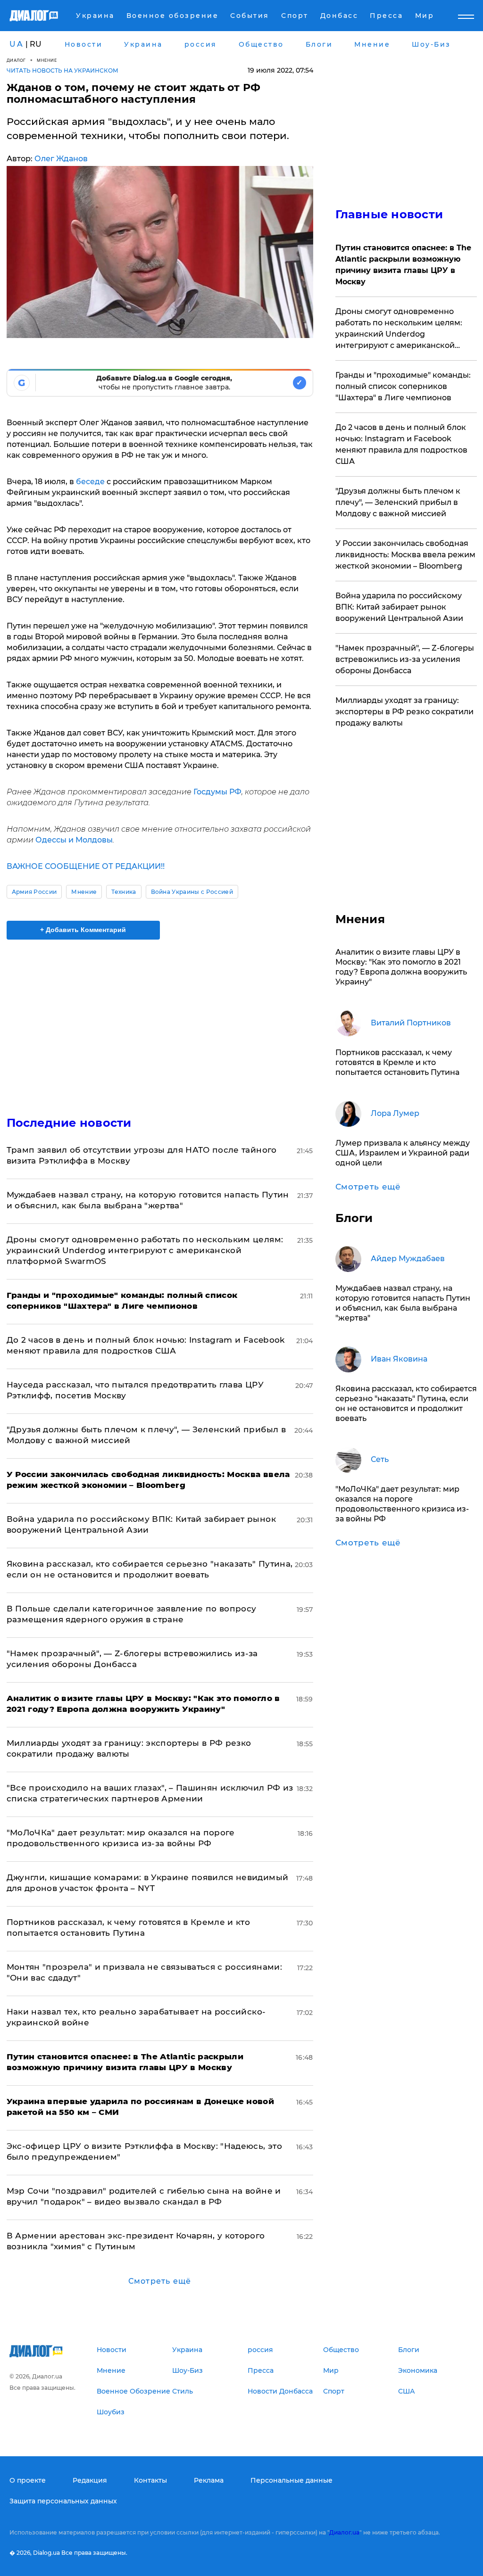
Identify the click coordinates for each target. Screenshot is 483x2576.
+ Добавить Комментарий (83, 930)
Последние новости (69, 1123)
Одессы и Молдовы (74, 840)
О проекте (28, 2480)
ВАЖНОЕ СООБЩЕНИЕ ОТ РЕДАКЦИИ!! (86, 866)
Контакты (150, 2480)
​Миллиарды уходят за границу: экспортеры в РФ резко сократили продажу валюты (404, 712)
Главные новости (389, 214)
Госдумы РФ (217, 792)
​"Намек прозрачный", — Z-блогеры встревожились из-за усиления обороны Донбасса (405, 659)
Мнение (47, 60)
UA (17, 44)
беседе (90, 482)
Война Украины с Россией (192, 892)
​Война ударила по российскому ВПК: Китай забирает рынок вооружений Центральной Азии (399, 607)
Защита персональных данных (63, 2501)
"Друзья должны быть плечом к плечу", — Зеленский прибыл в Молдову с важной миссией (398, 502)
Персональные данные (291, 2480)
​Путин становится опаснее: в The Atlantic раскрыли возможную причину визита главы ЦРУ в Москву (403, 265)
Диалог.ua (344, 2532)
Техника (124, 892)
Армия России (34, 892)
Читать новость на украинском (62, 70)
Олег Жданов (61, 159)
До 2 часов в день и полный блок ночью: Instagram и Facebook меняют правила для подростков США (401, 444)
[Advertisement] (160, 1022)
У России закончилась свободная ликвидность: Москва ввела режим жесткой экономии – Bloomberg (405, 555)
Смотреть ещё (160, 2281)
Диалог (16, 60)
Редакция (90, 2480)
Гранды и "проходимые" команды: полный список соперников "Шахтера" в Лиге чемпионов (403, 386)
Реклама (209, 2480)
